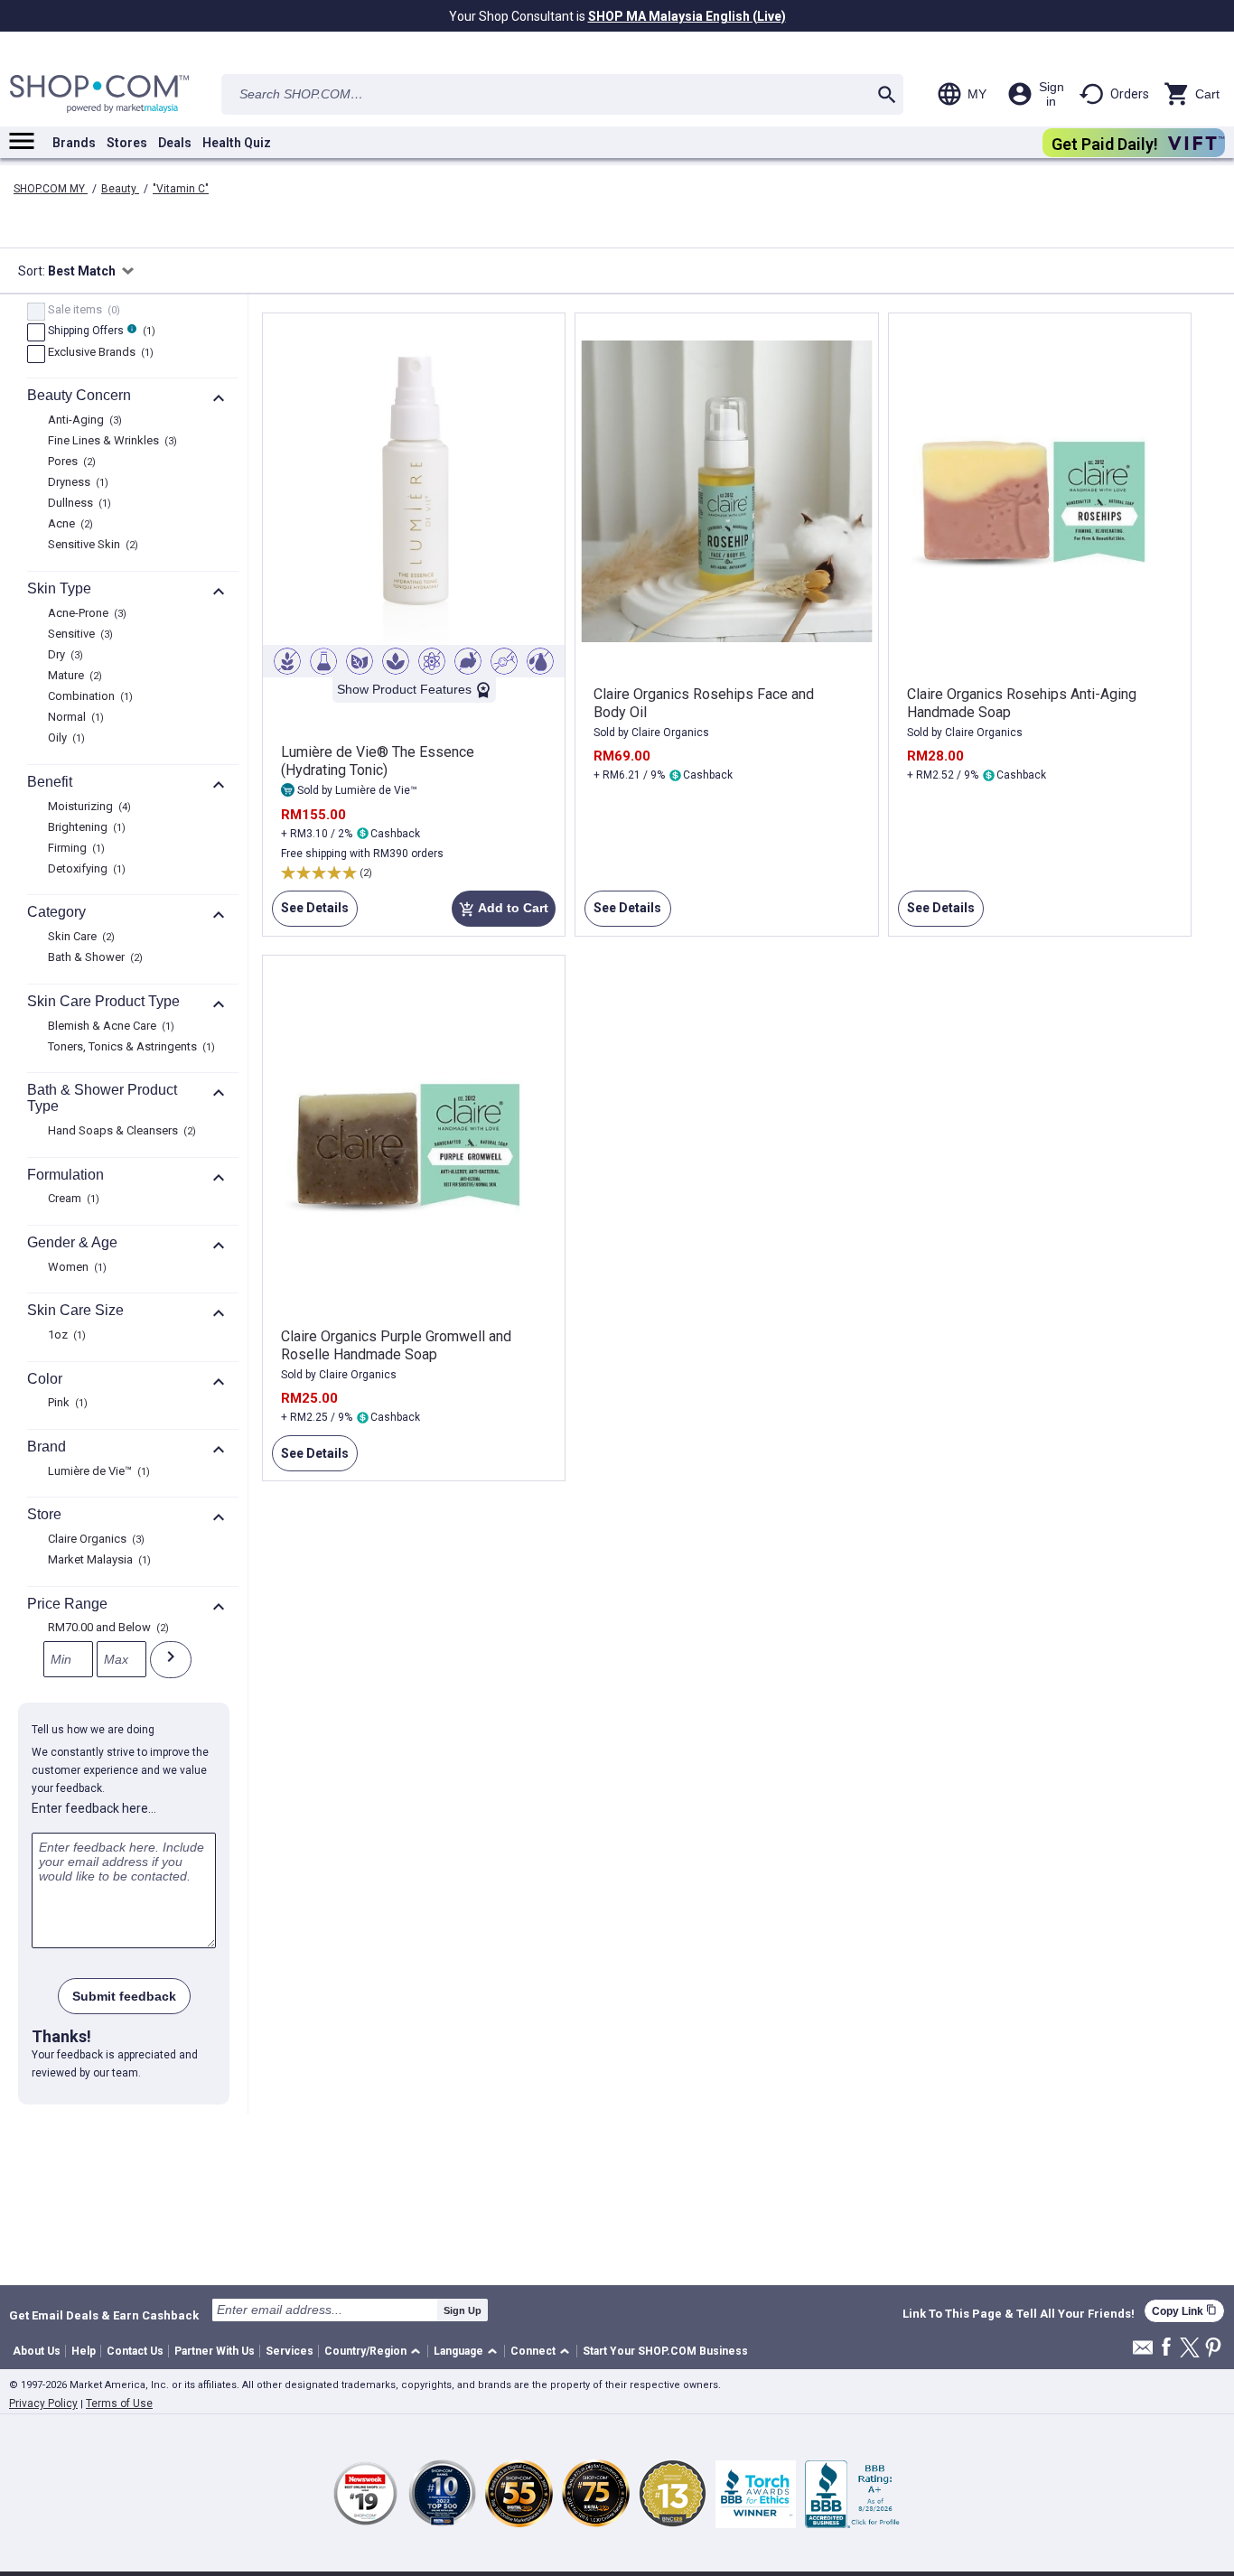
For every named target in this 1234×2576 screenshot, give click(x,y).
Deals (175, 143)
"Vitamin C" (181, 189)
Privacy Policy (43, 2403)
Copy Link (1184, 2311)
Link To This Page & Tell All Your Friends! (1019, 2314)
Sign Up (463, 2310)
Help (84, 2351)
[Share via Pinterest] (1213, 2349)
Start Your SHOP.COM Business (665, 2351)
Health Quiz (237, 143)
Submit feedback (124, 1996)
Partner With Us (215, 2351)
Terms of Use (119, 2403)
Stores (127, 143)
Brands (74, 143)
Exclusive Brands (98, 353)
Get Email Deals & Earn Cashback (104, 2315)
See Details (310, 914)
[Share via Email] (1143, 2352)
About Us (37, 2351)
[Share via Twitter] (1190, 2349)
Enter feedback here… (94, 1808)
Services (290, 2351)
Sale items (82, 311)
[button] (375, 2352)
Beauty (120, 189)
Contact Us (135, 2351)
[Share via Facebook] (1166, 2348)
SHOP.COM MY (51, 189)
